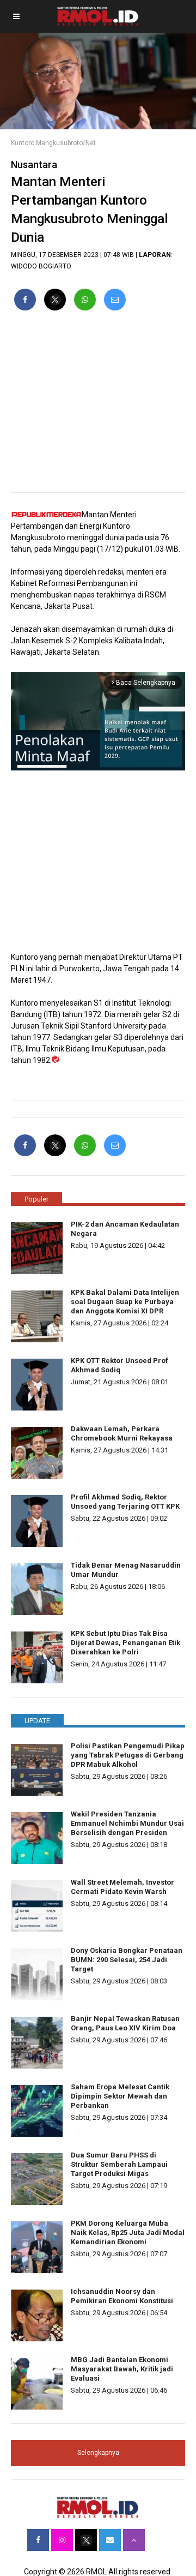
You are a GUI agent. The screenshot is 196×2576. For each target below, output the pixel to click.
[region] (98, 406)
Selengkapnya (98, 2453)
